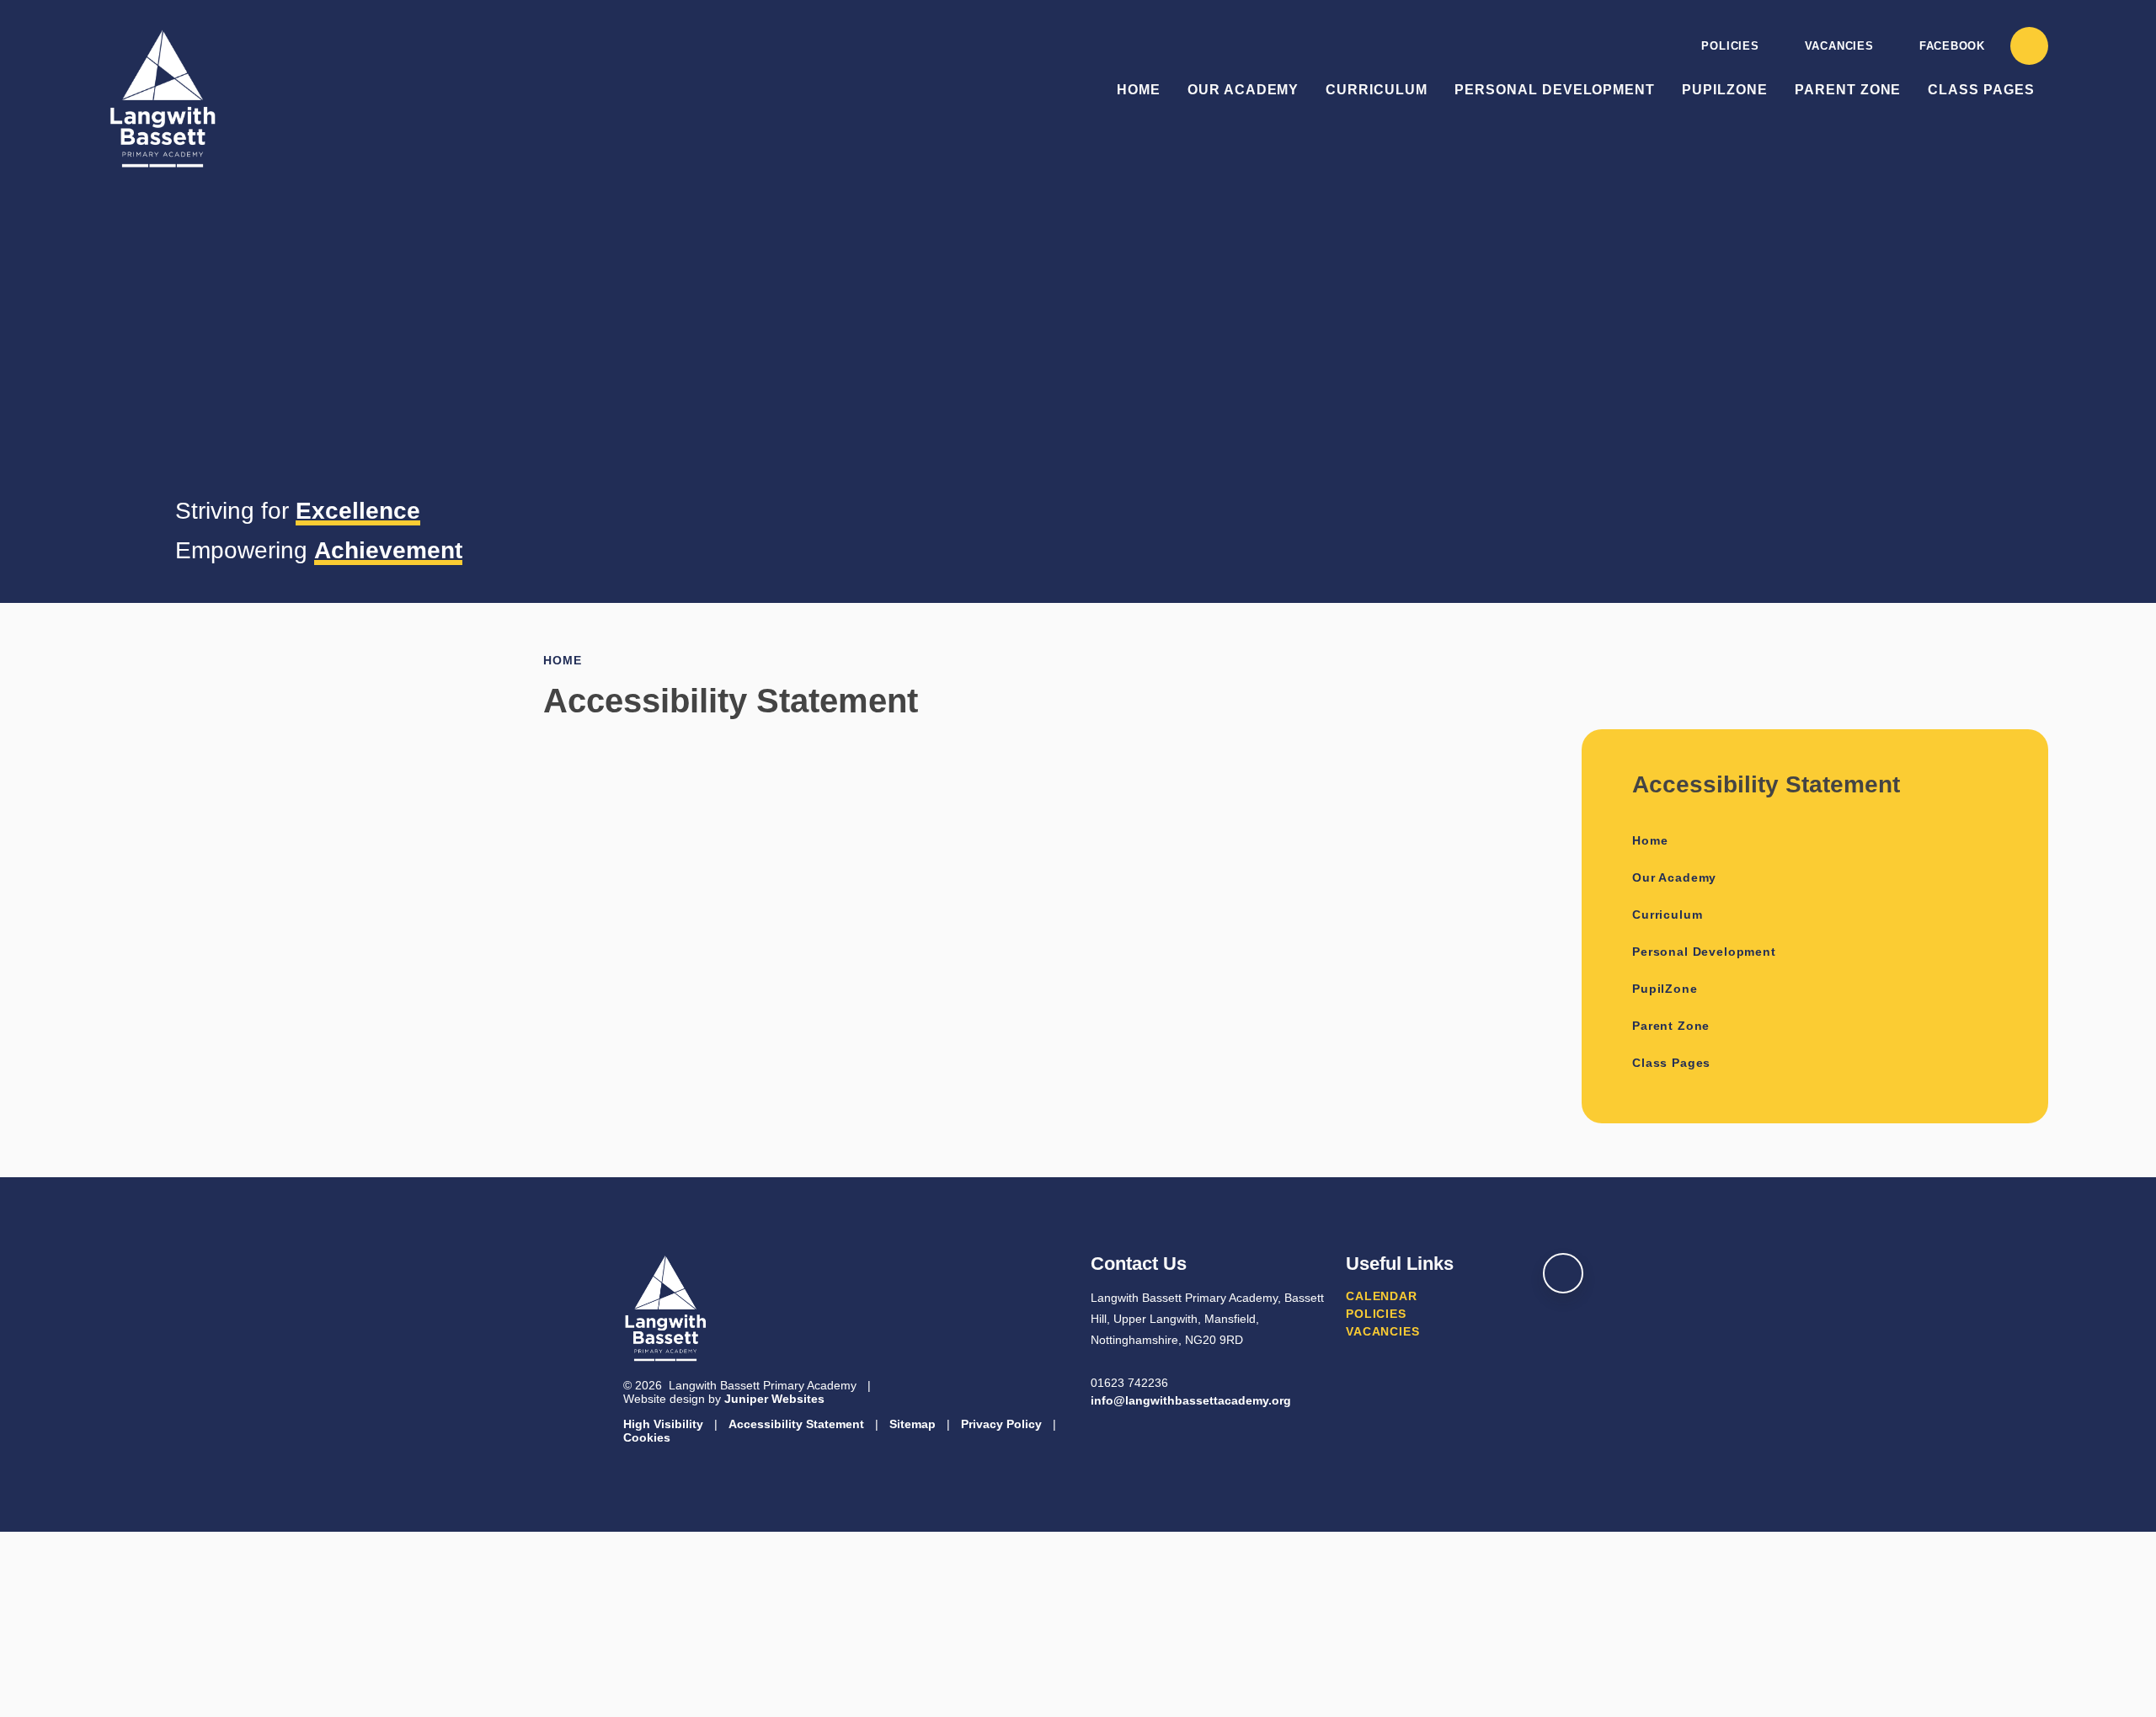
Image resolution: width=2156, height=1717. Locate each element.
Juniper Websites (774, 1399)
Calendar (1382, 1296)
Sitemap (913, 1424)
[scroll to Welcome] (1563, 1273)
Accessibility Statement (796, 1424)
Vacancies (1839, 46)
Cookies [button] (647, 1437)
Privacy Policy (1001, 1424)
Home (562, 660)
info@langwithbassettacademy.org (1191, 1400)
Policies (1730, 46)
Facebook (1952, 46)
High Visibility (663, 1424)
